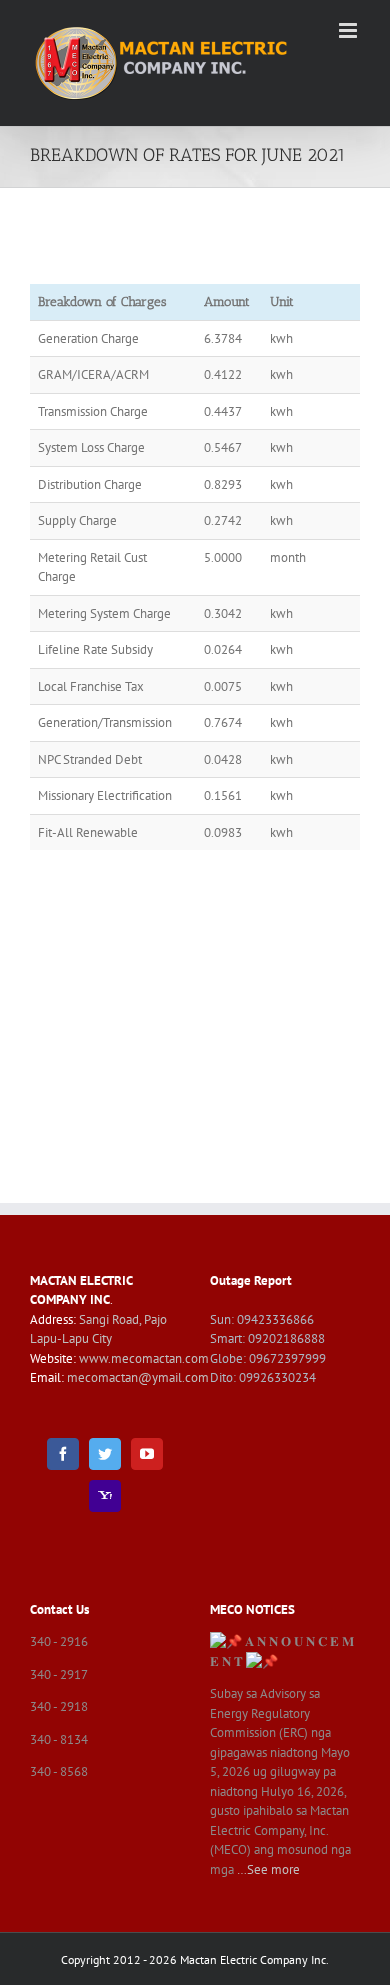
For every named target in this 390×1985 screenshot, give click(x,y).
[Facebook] (63, 1454)
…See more (268, 1869)
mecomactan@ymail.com (138, 1377)
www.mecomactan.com (144, 1358)
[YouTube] (147, 1454)
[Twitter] (105, 1454)
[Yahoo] (105, 1496)
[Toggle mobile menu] (349, 30)
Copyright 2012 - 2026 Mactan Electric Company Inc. (195, 1959)
